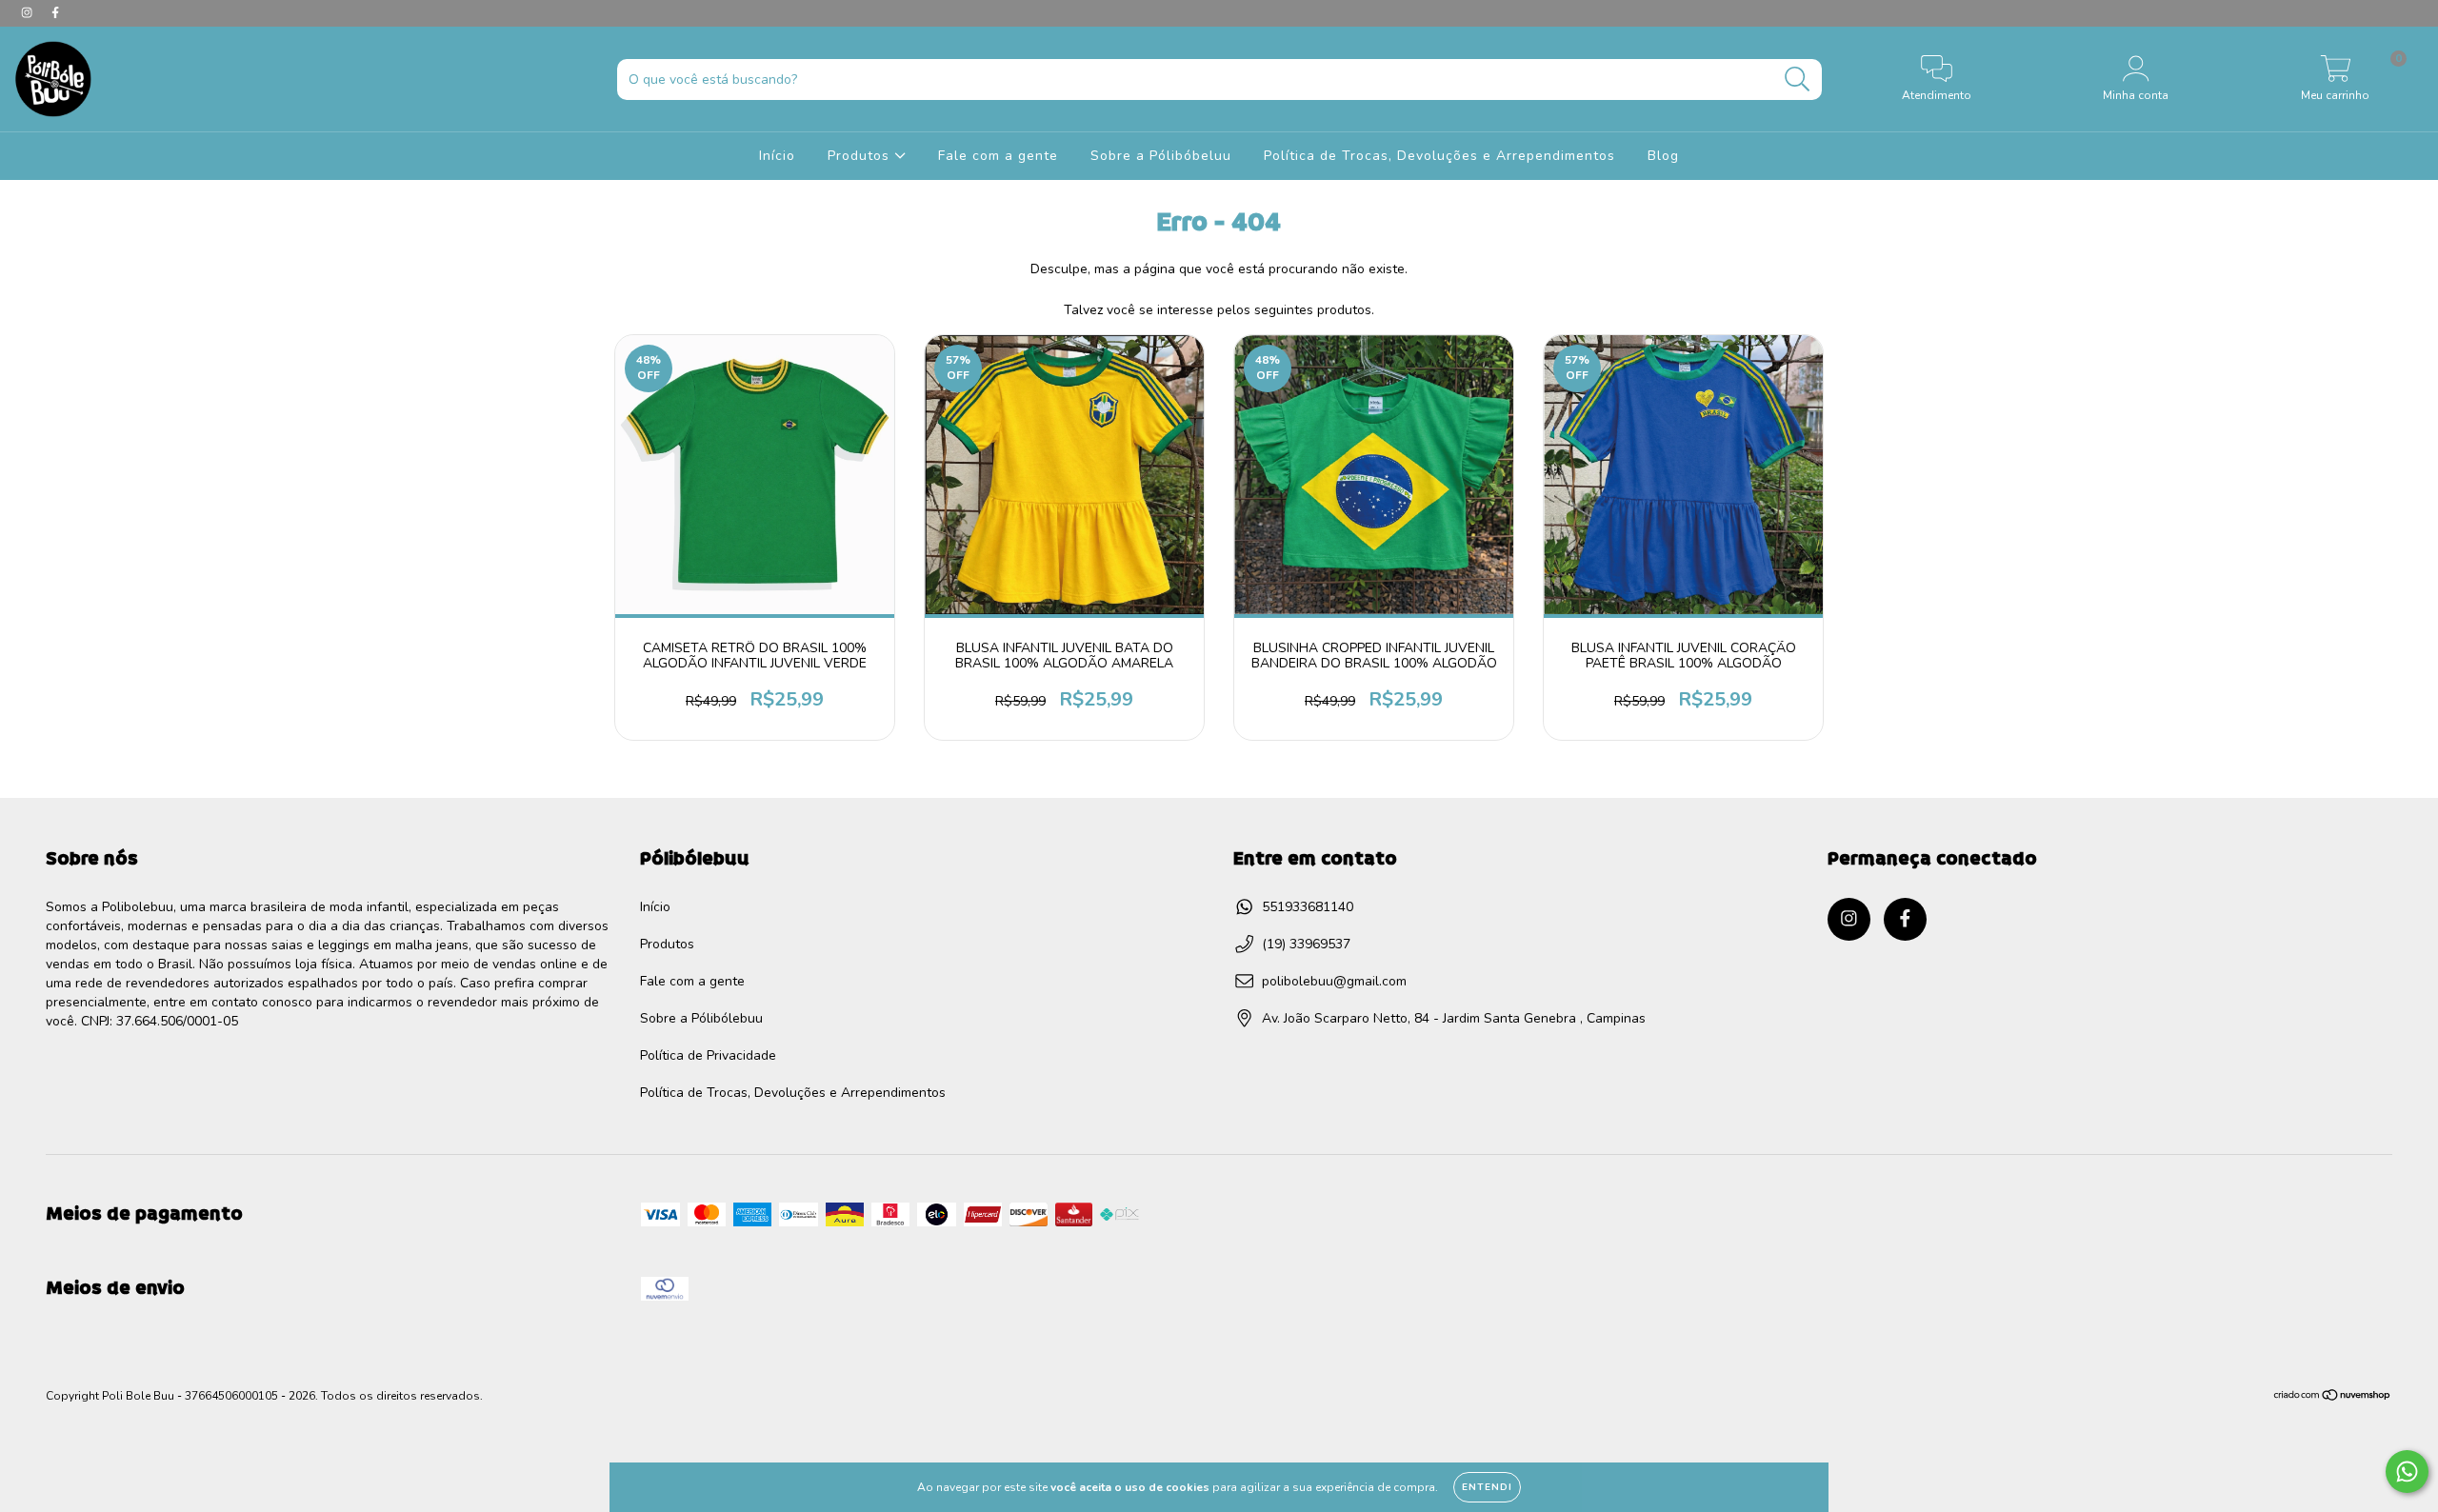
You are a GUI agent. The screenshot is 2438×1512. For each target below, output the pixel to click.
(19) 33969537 (1306, 944)
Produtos (861, 156)
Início (777, 156)
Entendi (1487, 1487)
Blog (1663, 156)
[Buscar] (1798, 80)
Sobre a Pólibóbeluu (1161, 156)
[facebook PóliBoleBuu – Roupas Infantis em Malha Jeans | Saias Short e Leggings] (55, 13)
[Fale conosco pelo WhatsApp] (2407, 1472)
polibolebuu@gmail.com (1334, 981)
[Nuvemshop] (2333, 1398)
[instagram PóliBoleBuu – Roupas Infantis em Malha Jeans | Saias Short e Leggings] (29, 13)
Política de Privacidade (708, 1055)
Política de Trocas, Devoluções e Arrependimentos (1439, 156)
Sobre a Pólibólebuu (701, 1018)
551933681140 (1308, 907)
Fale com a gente (998, 156)
